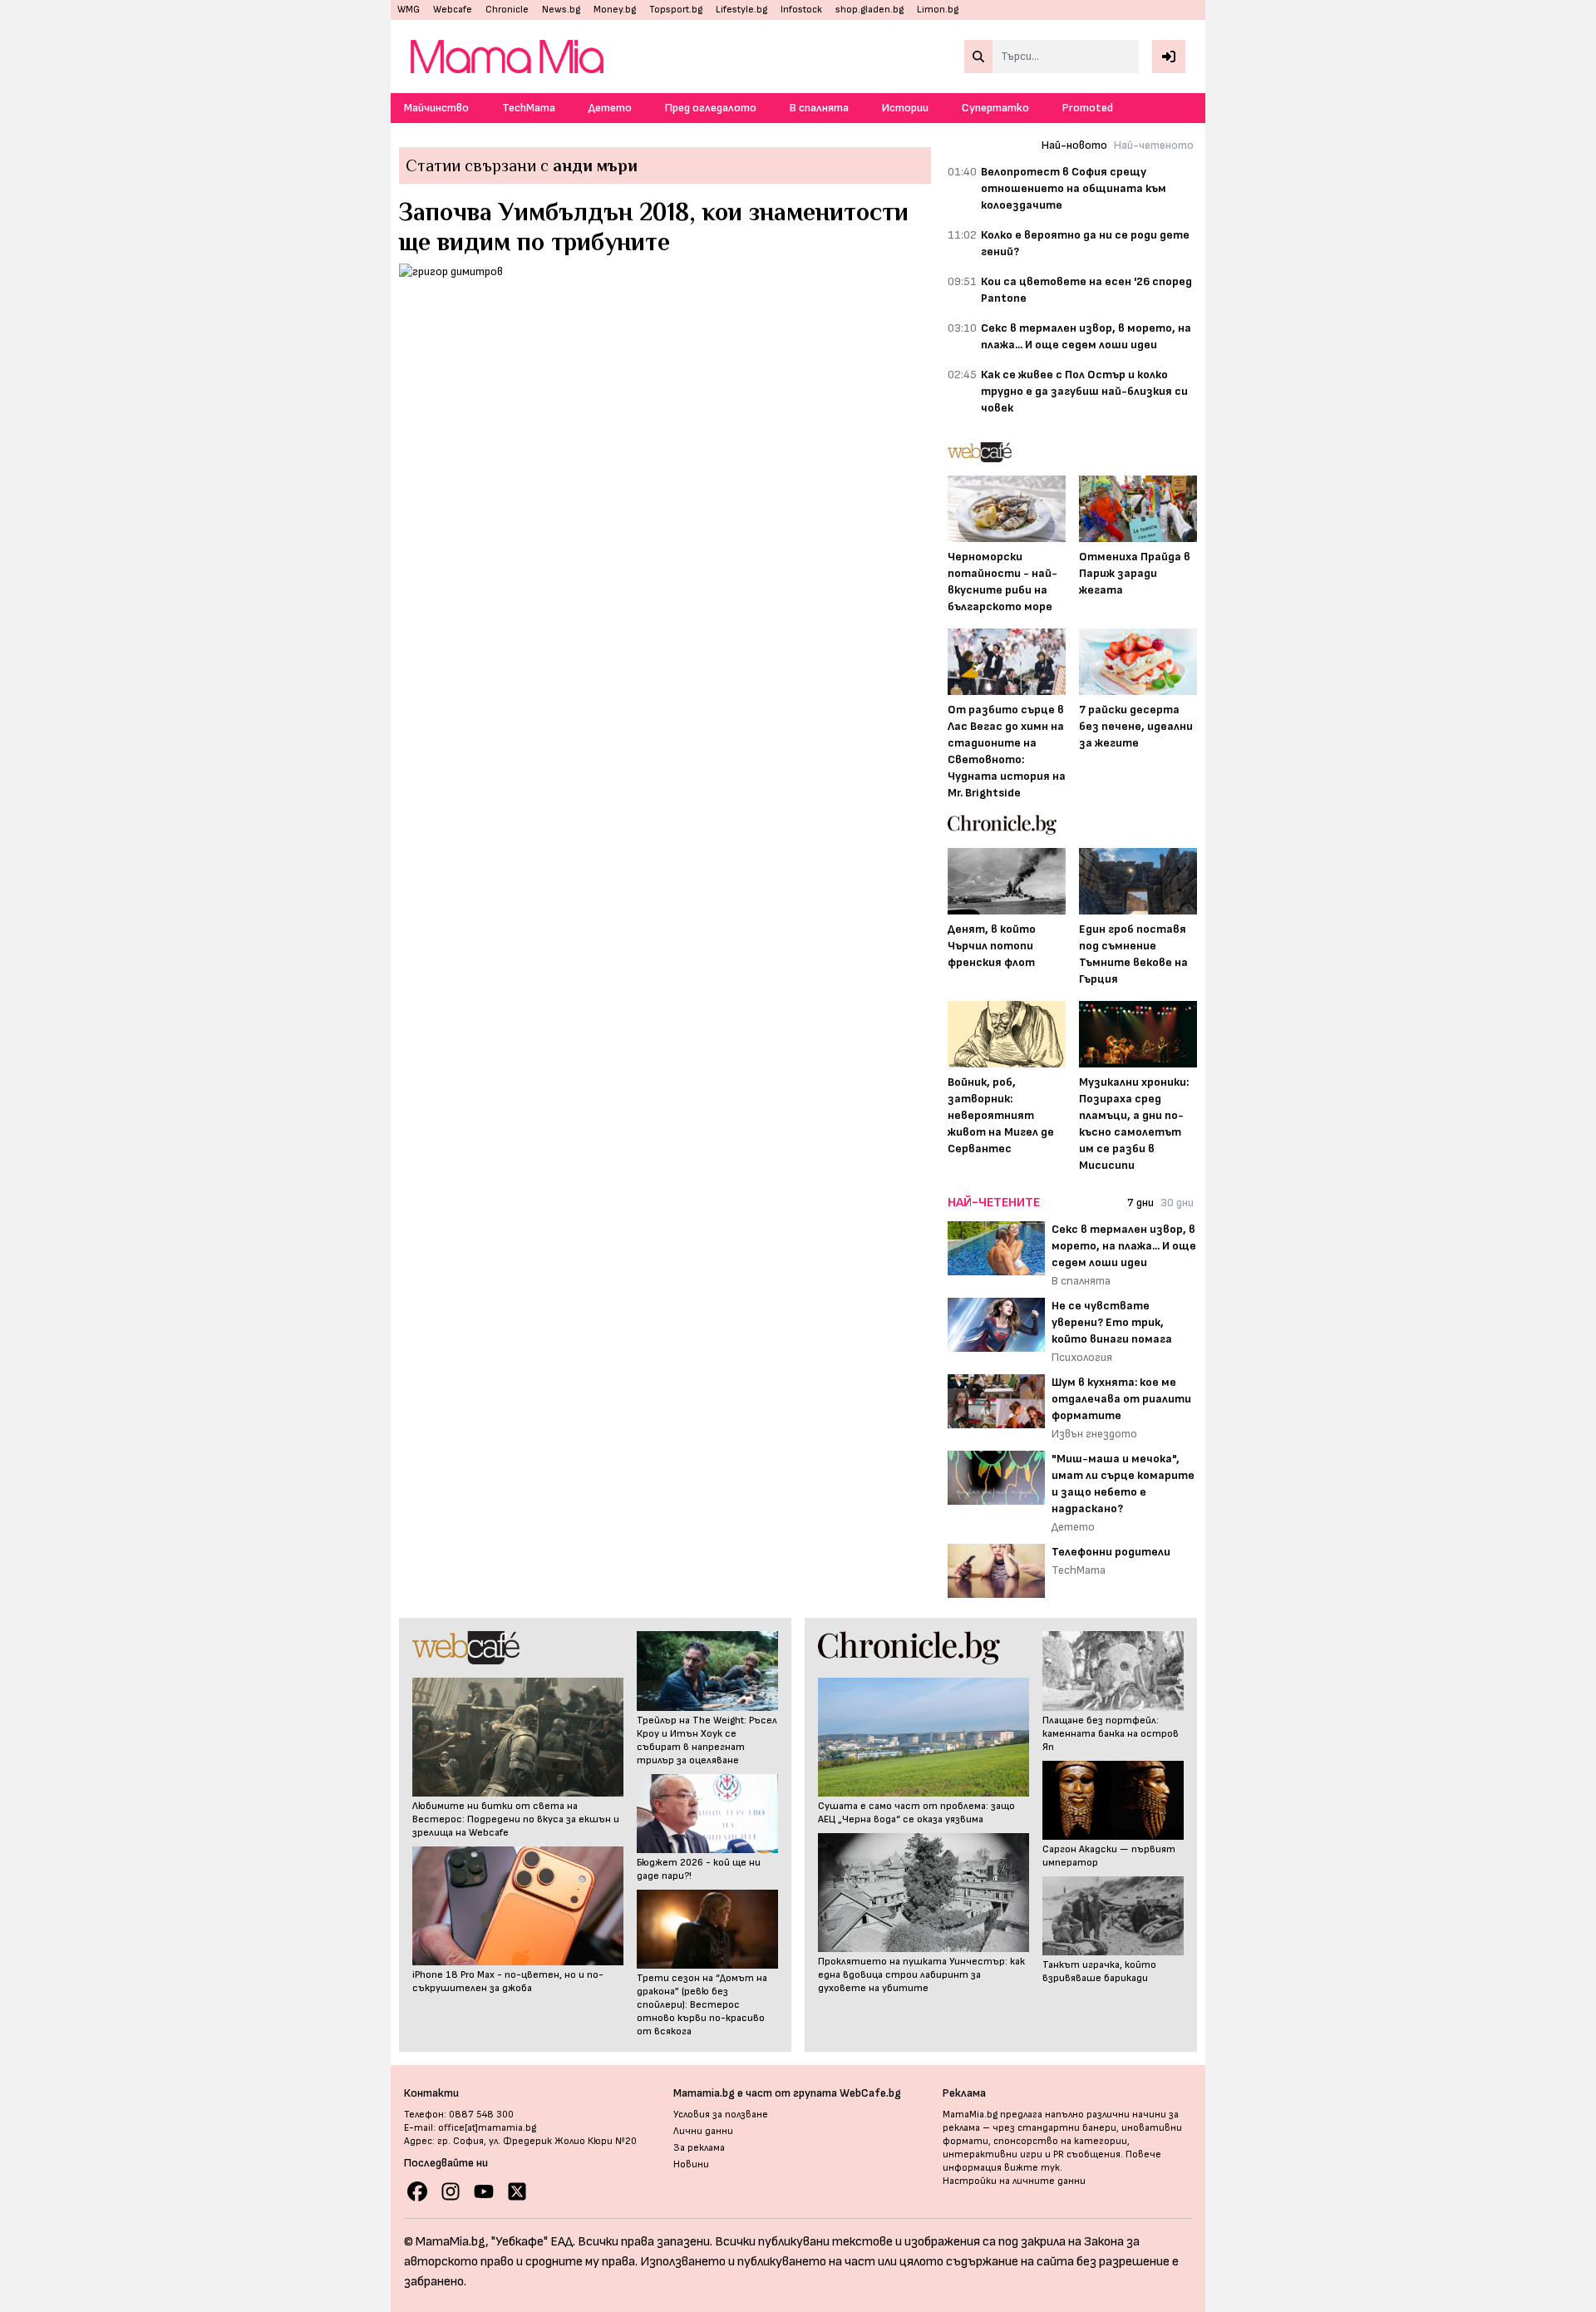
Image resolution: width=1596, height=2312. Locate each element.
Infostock (801, 10)
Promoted (1088, 108)
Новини (691, 2164)
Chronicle (507, 10)
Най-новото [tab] (1074, 145)
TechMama (529, 108)
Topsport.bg (676, 10)
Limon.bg (938, 10)
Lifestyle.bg (741, 10)
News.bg (561, 10)
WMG (409, 10)
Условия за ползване (721, 2115)
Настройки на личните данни (1014, 2181)
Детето (610, 108)
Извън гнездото (1094, 1434)
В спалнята (819, 108)
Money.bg (615, 10)
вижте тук (1032, 2168)
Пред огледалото (711, 108)
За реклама (699, 2148)
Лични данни (703, 2131)
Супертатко (995, 108)
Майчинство (436, 108)
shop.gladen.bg (869, 10)
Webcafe (453, 10)
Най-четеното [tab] (1154, 145)
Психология (1082, 1357)
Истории (905, 108)
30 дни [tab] (1177, 1203)
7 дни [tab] (1140, 1203)
